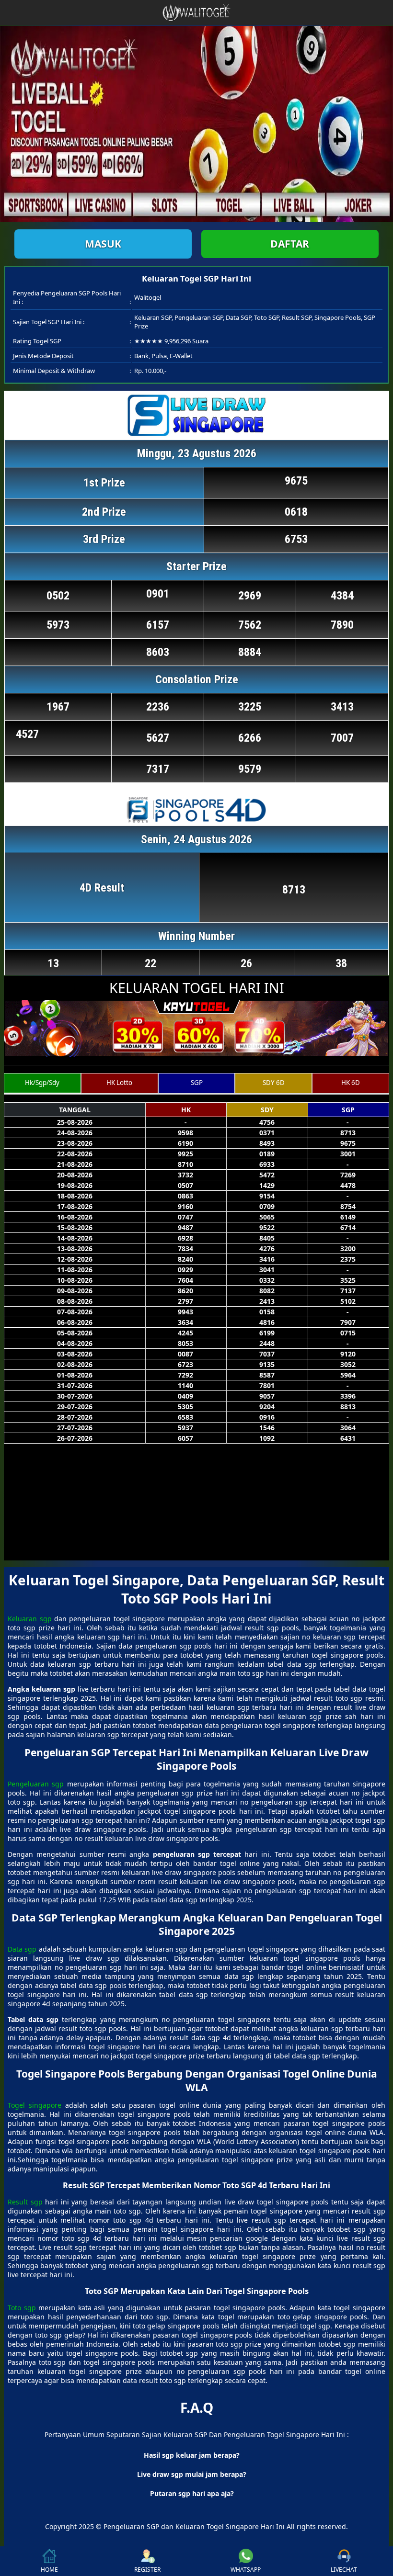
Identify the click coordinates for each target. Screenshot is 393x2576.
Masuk (103, 244)
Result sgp (25, 2202)
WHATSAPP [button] (246, 2570)
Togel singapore (35, 2105)
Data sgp (22, 1949)
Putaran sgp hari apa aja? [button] (192, 2493)
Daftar (290, 244)
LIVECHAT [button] (344, 2570)
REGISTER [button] (147, 2570)
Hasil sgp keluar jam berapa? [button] (192, 2455)
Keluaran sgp (29, 1619)
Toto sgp (22, 2308)
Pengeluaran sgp (36, 1784)
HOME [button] (49, 2570)
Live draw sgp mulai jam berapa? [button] (192, 2474)
